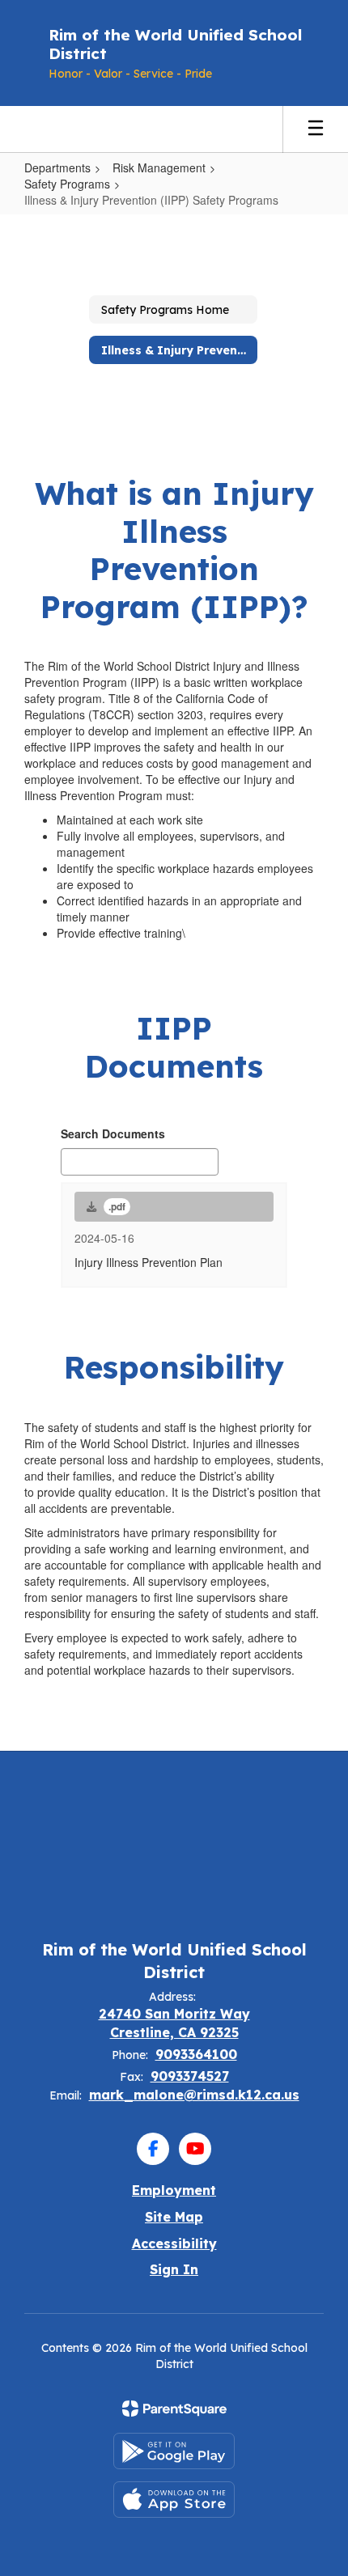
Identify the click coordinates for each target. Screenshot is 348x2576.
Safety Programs (67, 184)
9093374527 (190, 2076)
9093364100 (196, 2054)
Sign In (174, 2269)
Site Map (174, 2217)
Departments (57, 167)
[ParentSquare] (174, 2409)
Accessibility (174, 2243)
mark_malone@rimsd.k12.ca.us (194, 2095)
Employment (174, 2190)
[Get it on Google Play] (174, 2451)
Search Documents (113, 1133)
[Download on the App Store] (174, 2500)
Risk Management (159, 167)
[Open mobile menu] (316, 129)
